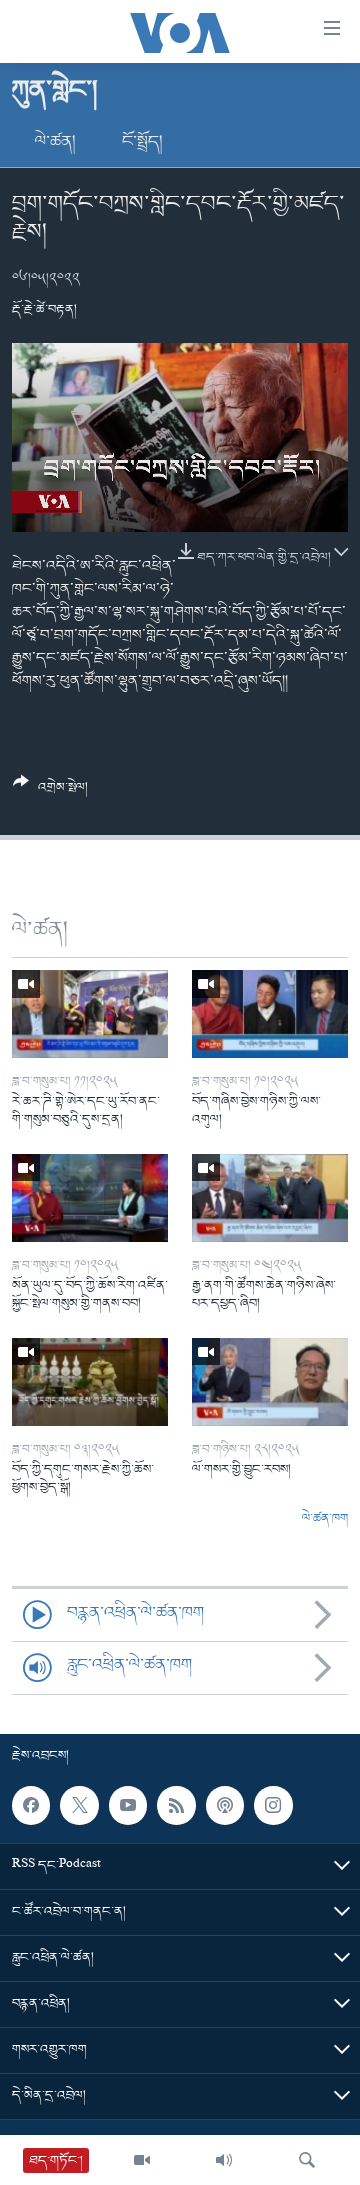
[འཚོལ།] (307, 2160)
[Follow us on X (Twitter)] (79, 1805)
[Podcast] (225, 1805)
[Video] (142, 2160)
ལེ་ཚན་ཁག (325, 1519)
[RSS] (176, 1805)
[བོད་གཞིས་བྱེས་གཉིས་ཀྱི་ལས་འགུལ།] (270, 1014)
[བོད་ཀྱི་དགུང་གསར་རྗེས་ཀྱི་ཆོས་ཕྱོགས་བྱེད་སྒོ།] (90, 1382)
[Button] (50, 792)
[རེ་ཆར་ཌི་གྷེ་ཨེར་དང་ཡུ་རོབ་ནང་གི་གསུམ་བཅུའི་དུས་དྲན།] (90, 1014)
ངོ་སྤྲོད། (142, 142)
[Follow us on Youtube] (128, 1805)
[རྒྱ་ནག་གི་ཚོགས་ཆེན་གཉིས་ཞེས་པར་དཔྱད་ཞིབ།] (270, 1198)
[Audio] (224, 2160)
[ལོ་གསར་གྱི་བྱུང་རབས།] (270, 1382)
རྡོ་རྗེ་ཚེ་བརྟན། (44, 309)
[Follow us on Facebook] (31, 1805)
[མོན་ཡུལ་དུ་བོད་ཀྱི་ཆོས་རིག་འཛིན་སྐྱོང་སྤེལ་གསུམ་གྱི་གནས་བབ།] (90, 1198)
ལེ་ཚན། (55, 142)
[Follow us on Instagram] (273, 1805)
